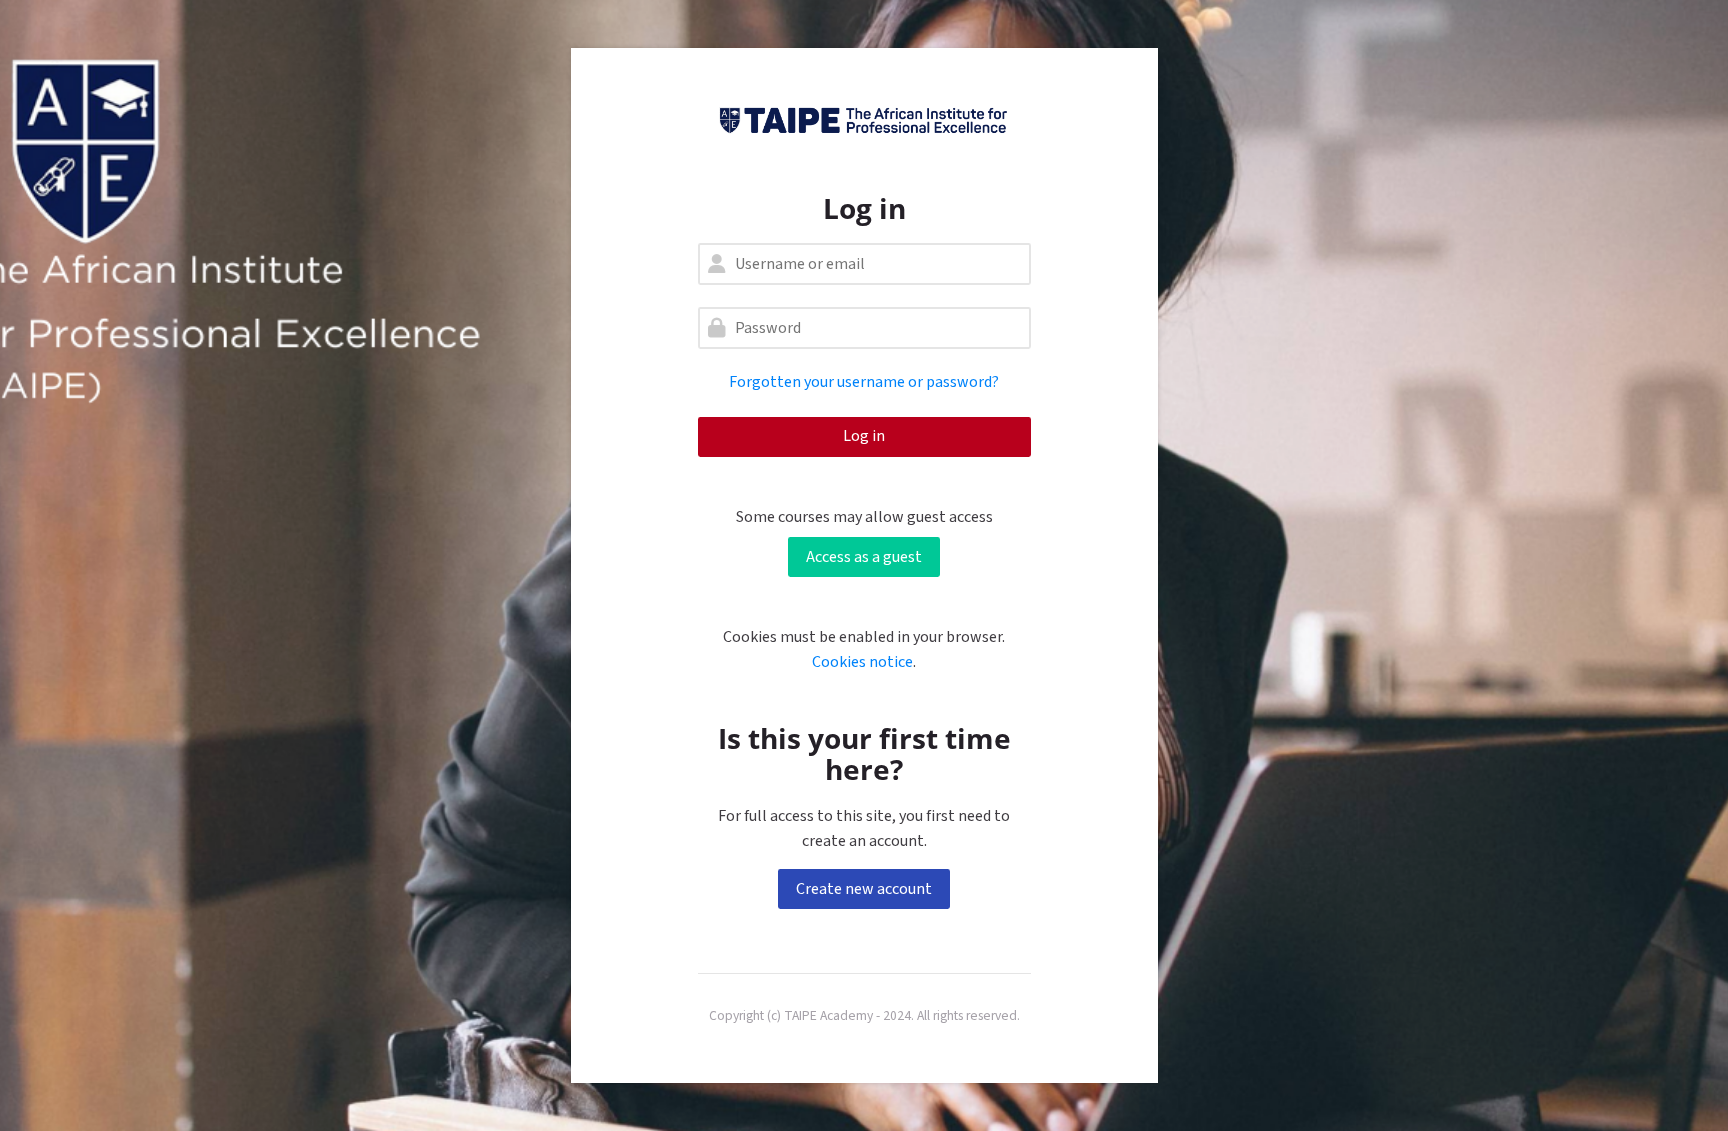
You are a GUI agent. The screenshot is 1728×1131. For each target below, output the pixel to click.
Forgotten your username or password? (864, 382)
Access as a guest (864, 557)
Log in (864, 436)
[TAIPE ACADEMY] (864, 120)
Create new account (864, 889)
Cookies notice (862, 662)
